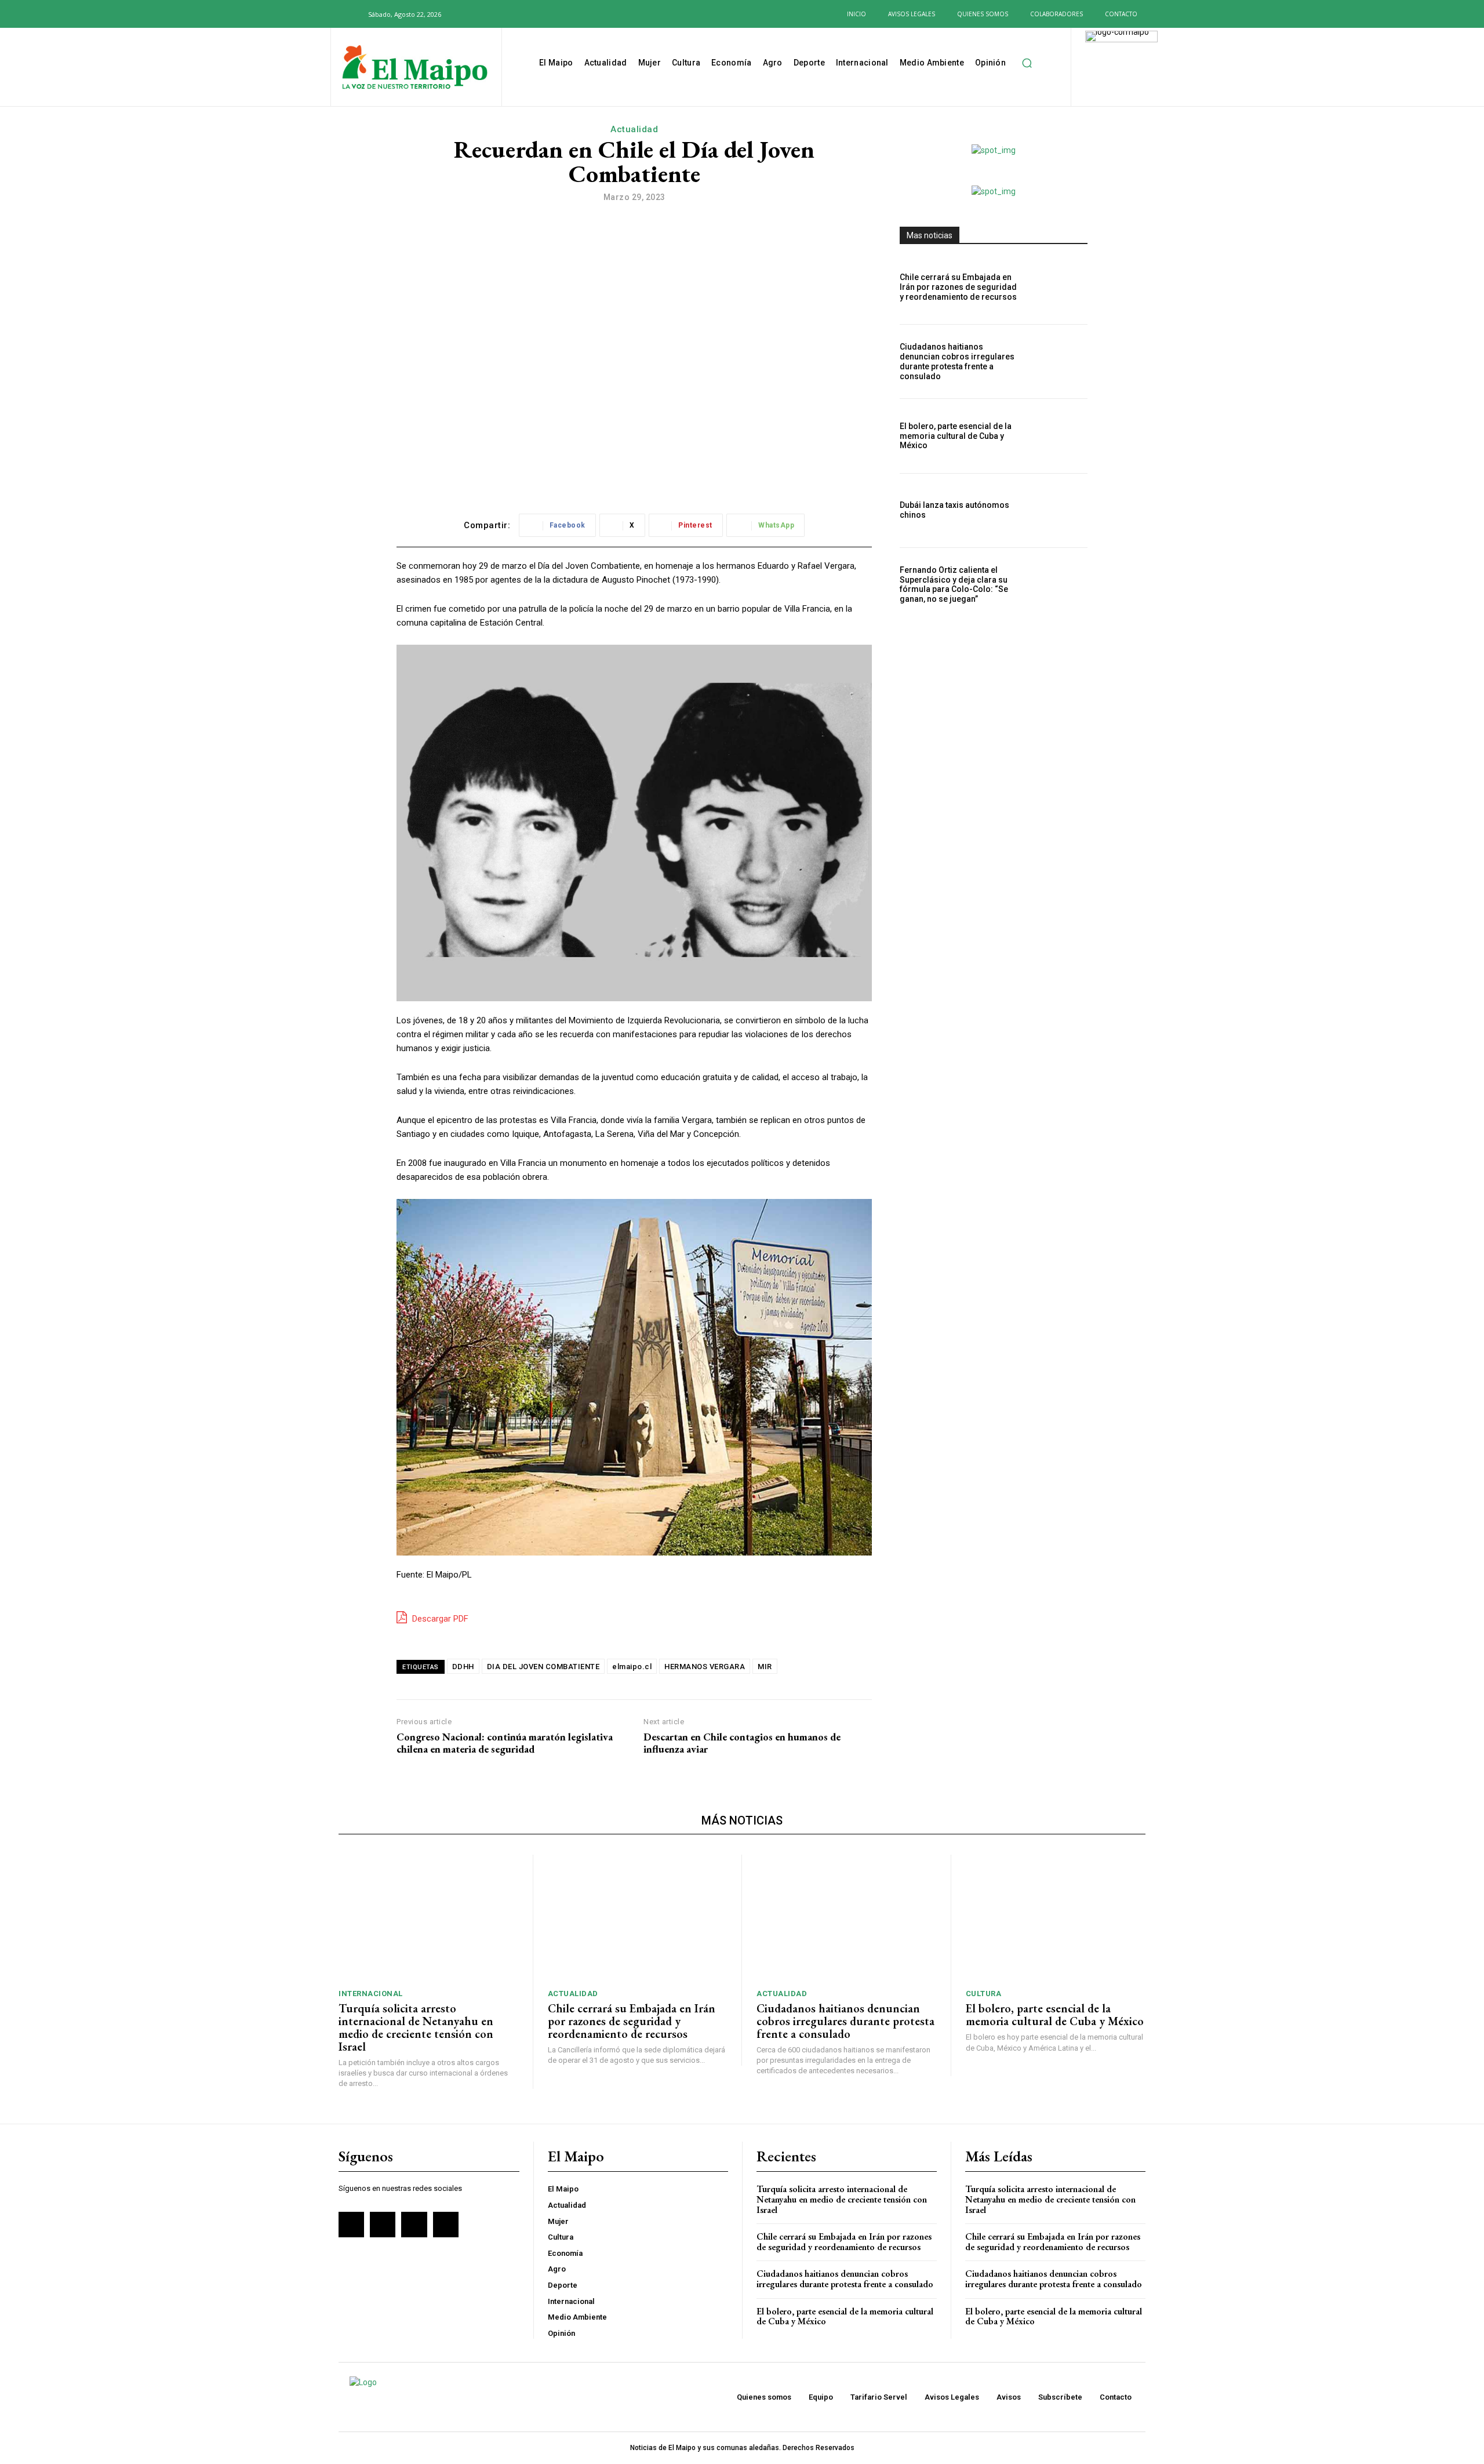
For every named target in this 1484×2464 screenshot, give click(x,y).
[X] (504, 14)
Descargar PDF (439, 1619)
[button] (352, 14)
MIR (765, 1667)
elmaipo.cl (632, 1667)
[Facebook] (467, 14)
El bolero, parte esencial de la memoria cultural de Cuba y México (956, 436)
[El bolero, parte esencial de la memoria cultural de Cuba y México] (1059, 436)
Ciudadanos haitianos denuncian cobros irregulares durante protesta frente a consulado (957, 361)
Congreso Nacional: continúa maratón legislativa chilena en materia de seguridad (505, 1743)
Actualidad (634, 129)
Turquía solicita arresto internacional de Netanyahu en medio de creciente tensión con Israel (416, 2027)
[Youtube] (523, 14)
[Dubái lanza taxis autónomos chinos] (1059, 510)
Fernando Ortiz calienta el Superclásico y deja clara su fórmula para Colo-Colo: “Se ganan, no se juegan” (954, 584)
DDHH (463, 1667)
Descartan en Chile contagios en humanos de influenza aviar (742, 1743)
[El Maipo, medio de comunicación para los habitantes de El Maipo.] (415, 68)
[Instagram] (485, 14)
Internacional (371, 1994)
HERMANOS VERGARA (705, 1667)
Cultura (984, 1994)
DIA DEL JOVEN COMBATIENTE (543, 1667)
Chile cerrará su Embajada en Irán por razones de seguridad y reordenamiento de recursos (958, 287)
